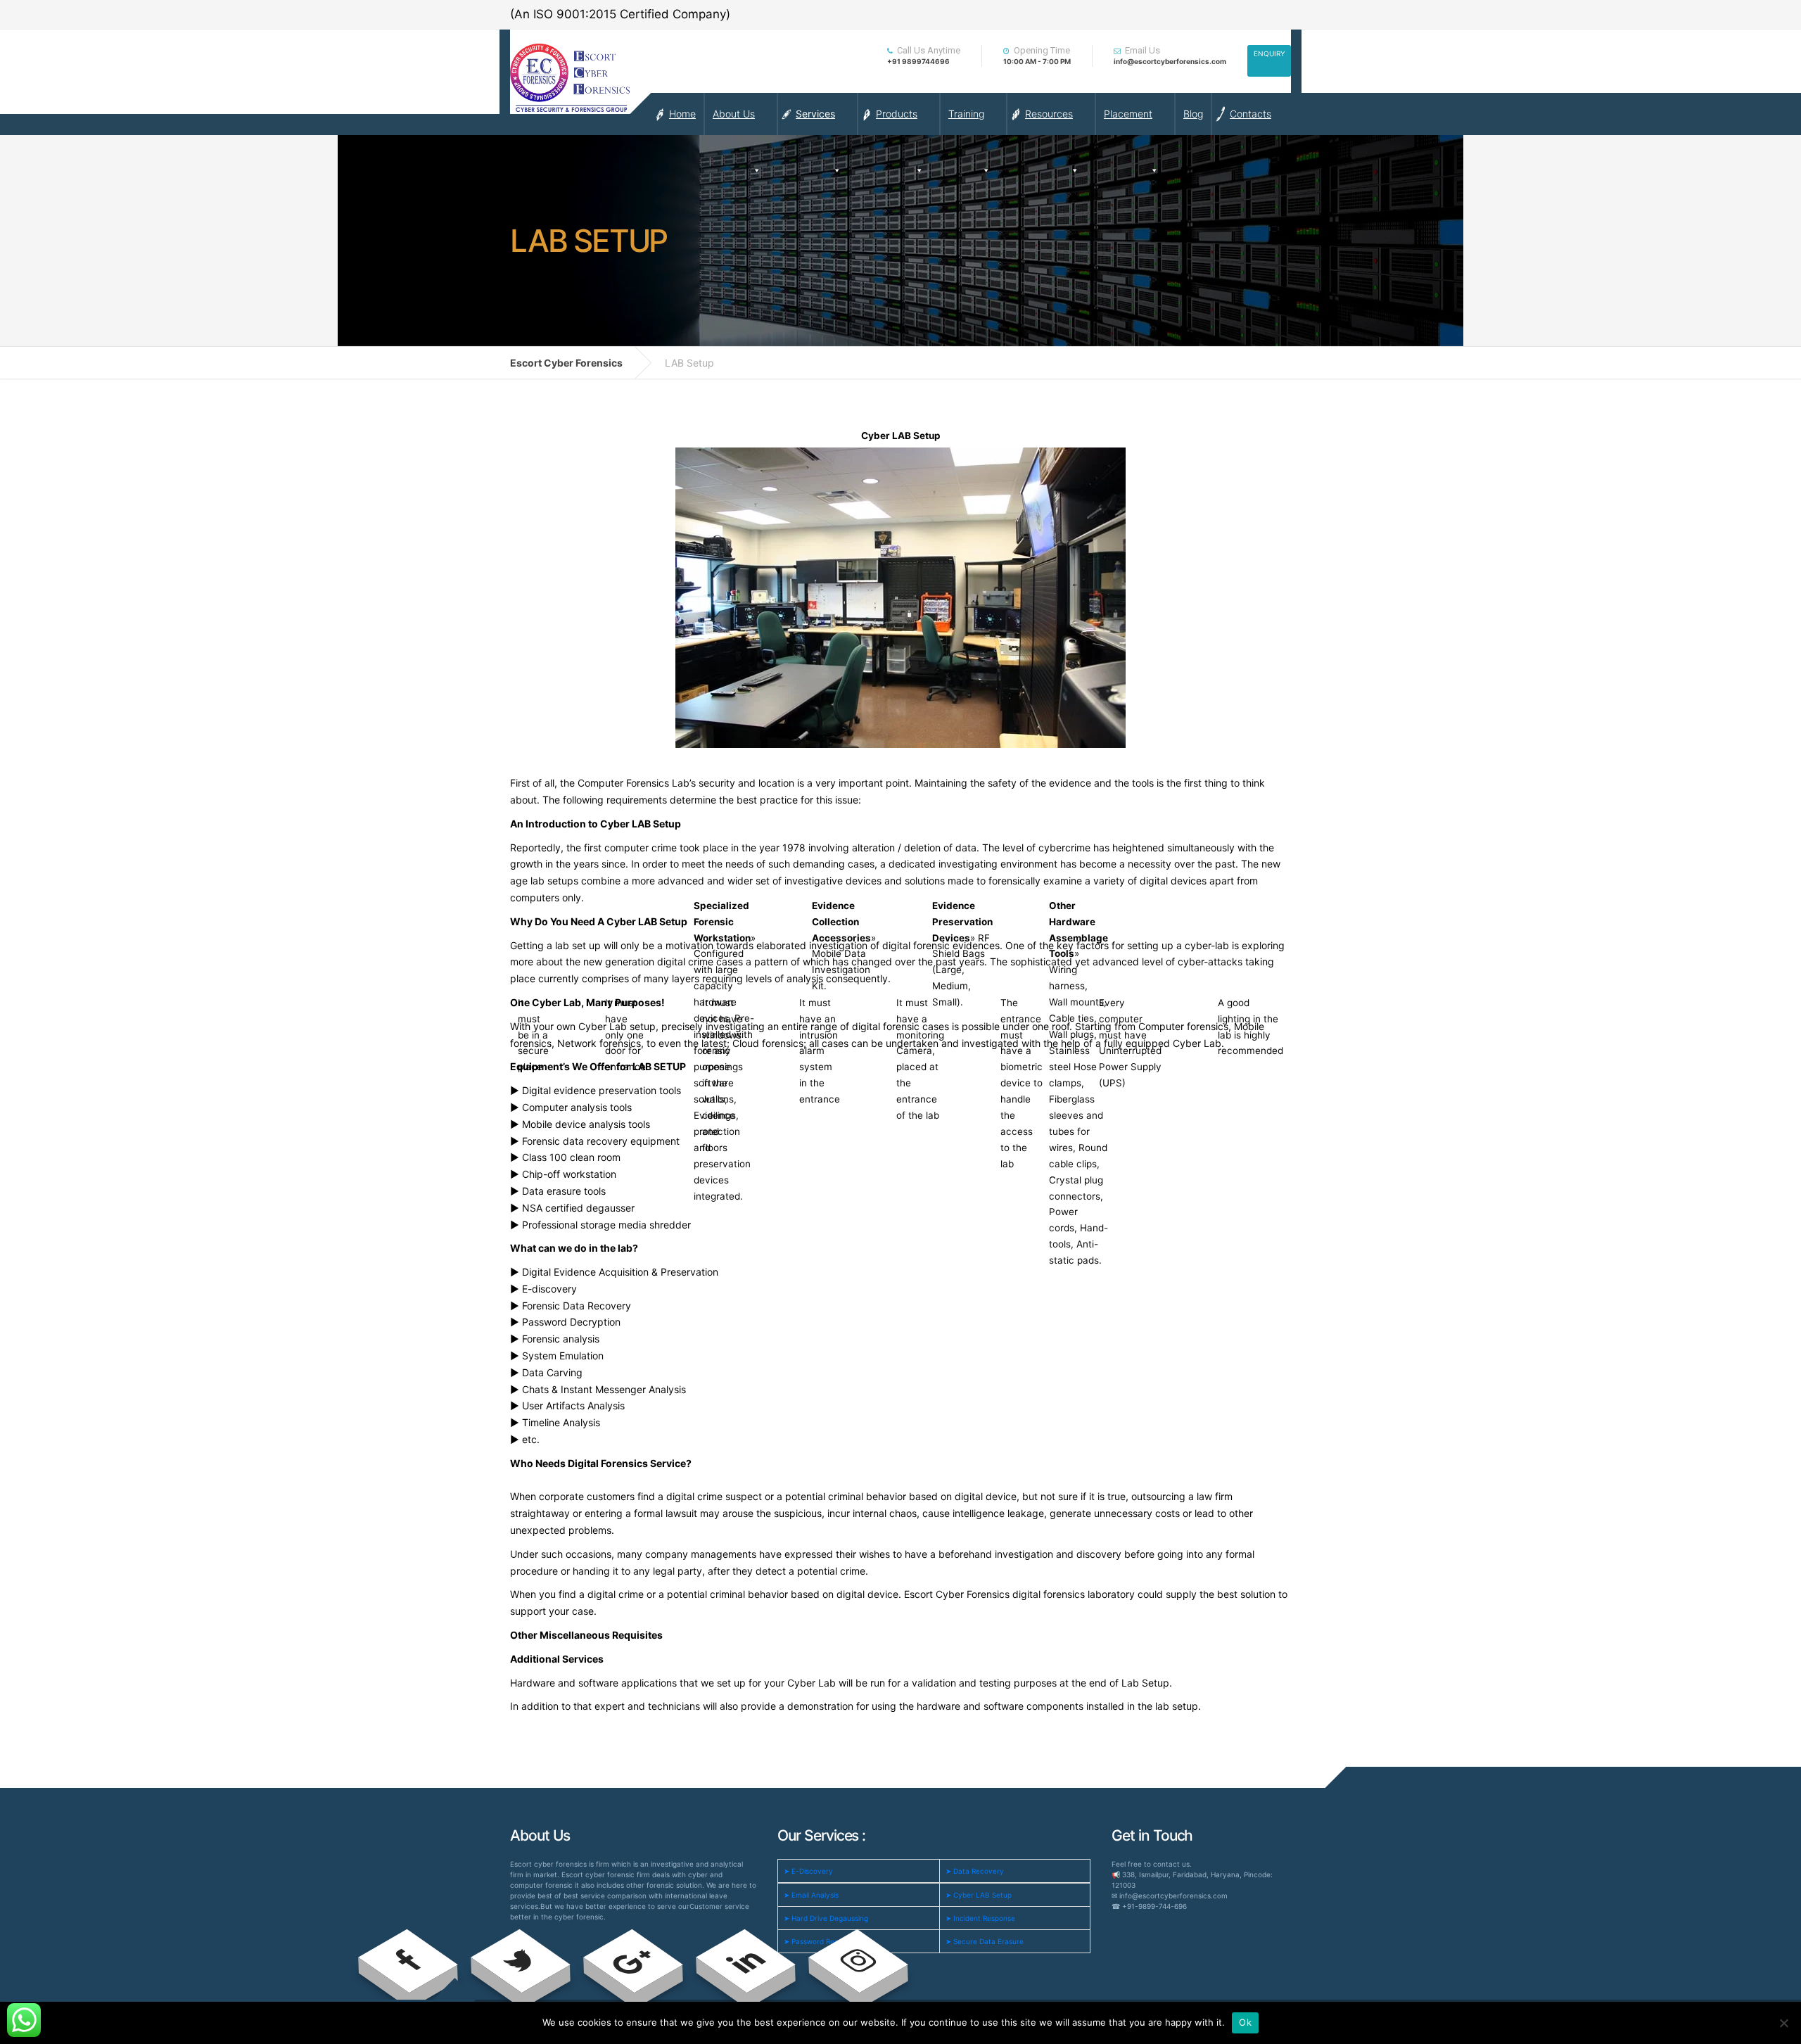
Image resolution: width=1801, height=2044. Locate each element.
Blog (1193, 114)
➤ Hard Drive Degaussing (826, 1918)
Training (966, 114)
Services (815, 114)
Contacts (1250, 114)
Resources (1049, 114)
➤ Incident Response (980, 1918)
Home (682, 114)
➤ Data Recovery (975, 1871)
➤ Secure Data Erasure (985, 1941)
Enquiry (1269, 53)
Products (897, 114)
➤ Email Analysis (811, 1895)
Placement (1128, 114)
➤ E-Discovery (808, 1871)
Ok (1245, 2022)
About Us (734, 114)
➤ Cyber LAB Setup (979, 1895)
